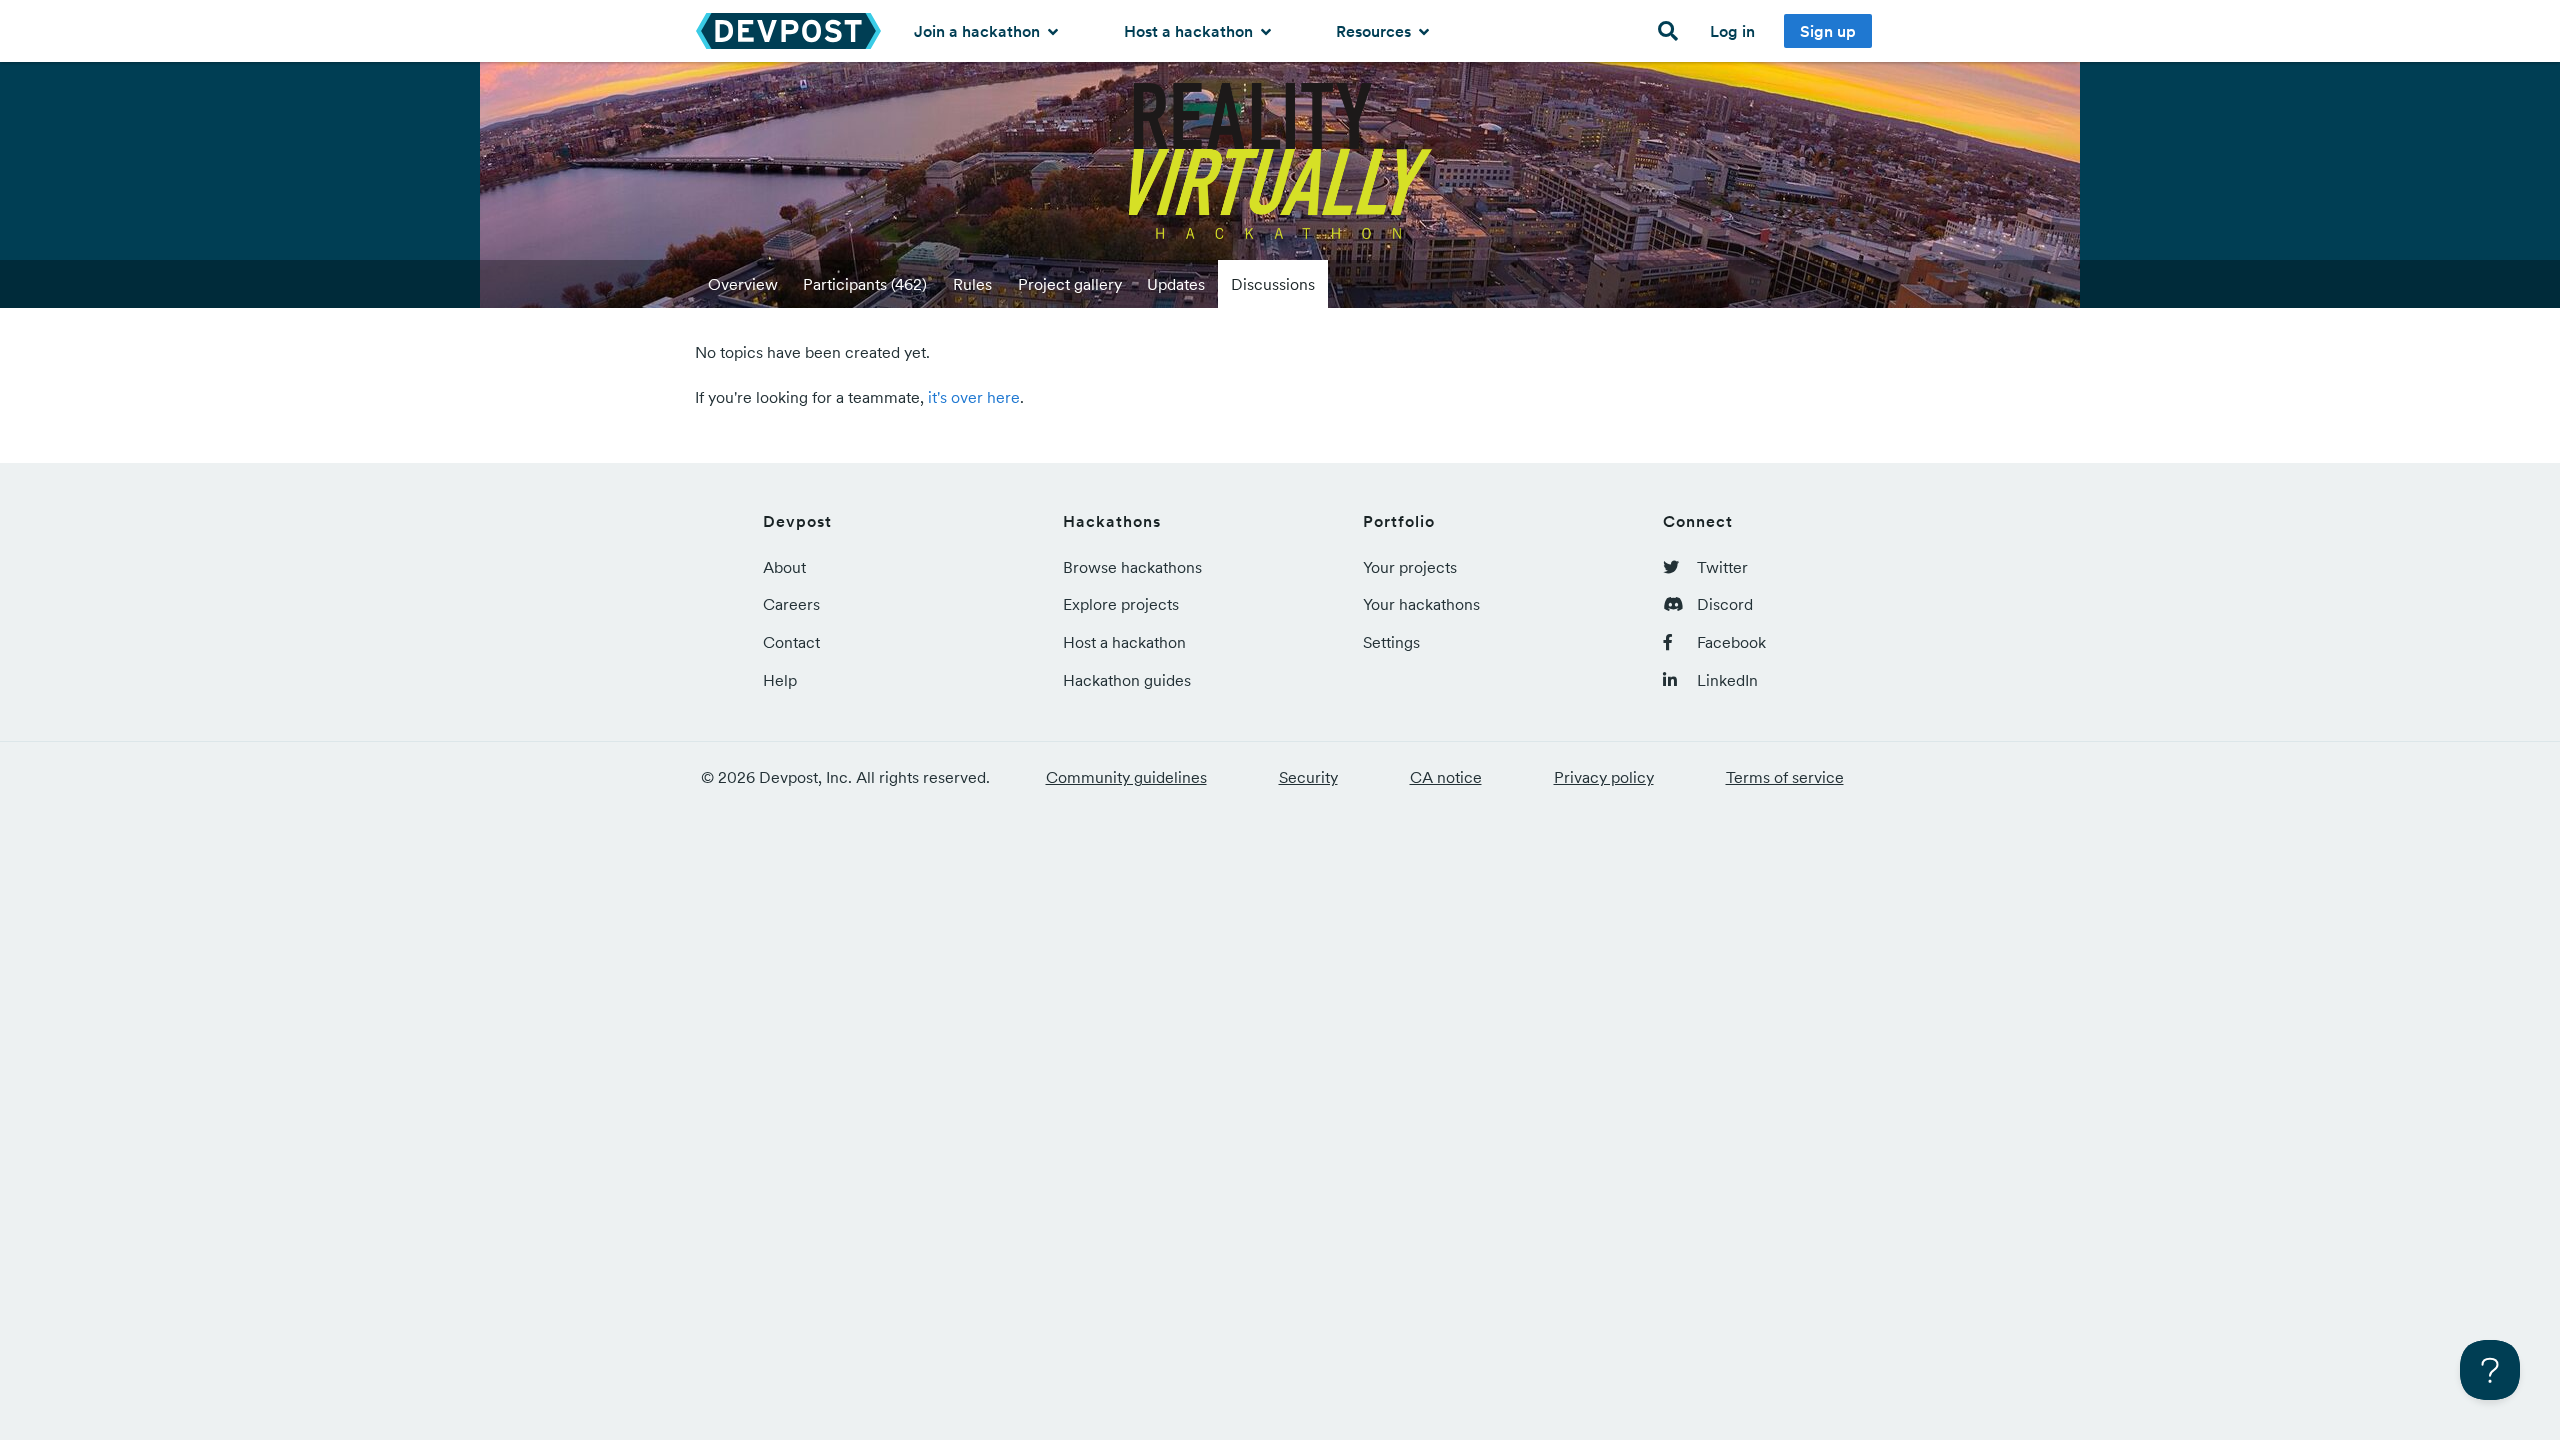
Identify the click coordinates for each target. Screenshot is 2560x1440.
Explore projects (1121, 604)
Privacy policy (1604, 777)
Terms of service (1785, 777)
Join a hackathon (979, 31)
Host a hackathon (1190, 31)
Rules (972, 284)
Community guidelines (1126, 777)
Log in (1732, 31)
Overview (743, 284)
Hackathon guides (1127, 680)
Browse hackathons (1132, 567)
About (784, 567)
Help (780, 680)
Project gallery (1070, 284)
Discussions (1273, 284)
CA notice (1446, 777)
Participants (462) (865, 284)
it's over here (974, 397)
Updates (1176, 284)
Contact (791, 642)
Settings (1391, 642)
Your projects (1410, 567)
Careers (791, 604)
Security (1308, 777)
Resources (1375, 31)
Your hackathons (1421, 604)
